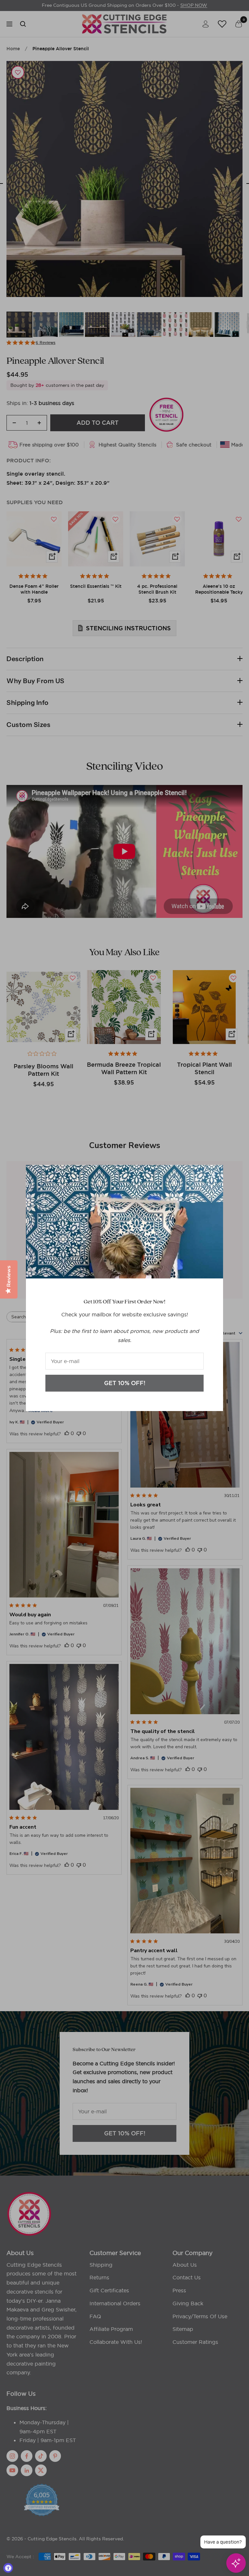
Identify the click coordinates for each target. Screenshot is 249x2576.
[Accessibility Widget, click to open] (8, 2568)
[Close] (213, 1175)
